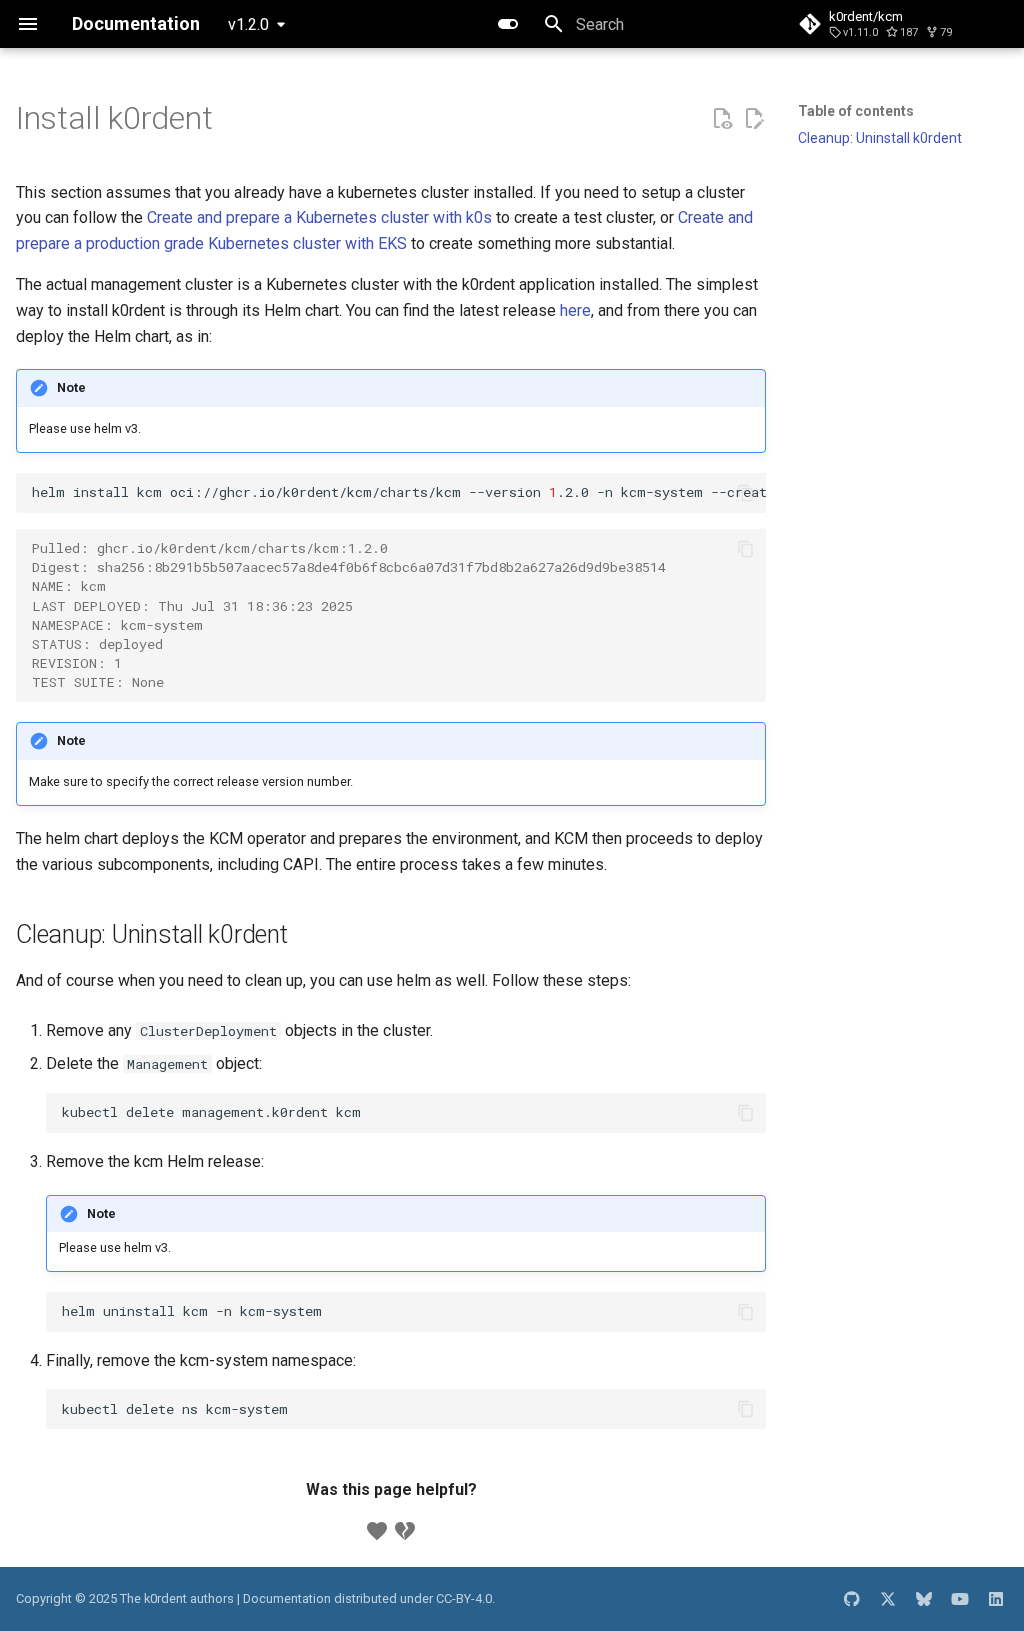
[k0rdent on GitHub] (852, 1599)
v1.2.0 (248, 24)
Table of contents (856, 111)
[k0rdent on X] (888, 1599)
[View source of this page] (722, 119)
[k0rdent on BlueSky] (924, 1599)
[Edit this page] (754, 119)
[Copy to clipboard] (746, 493)
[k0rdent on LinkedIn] (996, 1599)
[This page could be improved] (405, 1531)
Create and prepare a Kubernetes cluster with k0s (319, 217)
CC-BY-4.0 (464, 1598)
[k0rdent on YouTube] (960, 1599)
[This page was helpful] (377, 1531)
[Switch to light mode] (508, 24)
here (575, 310)
